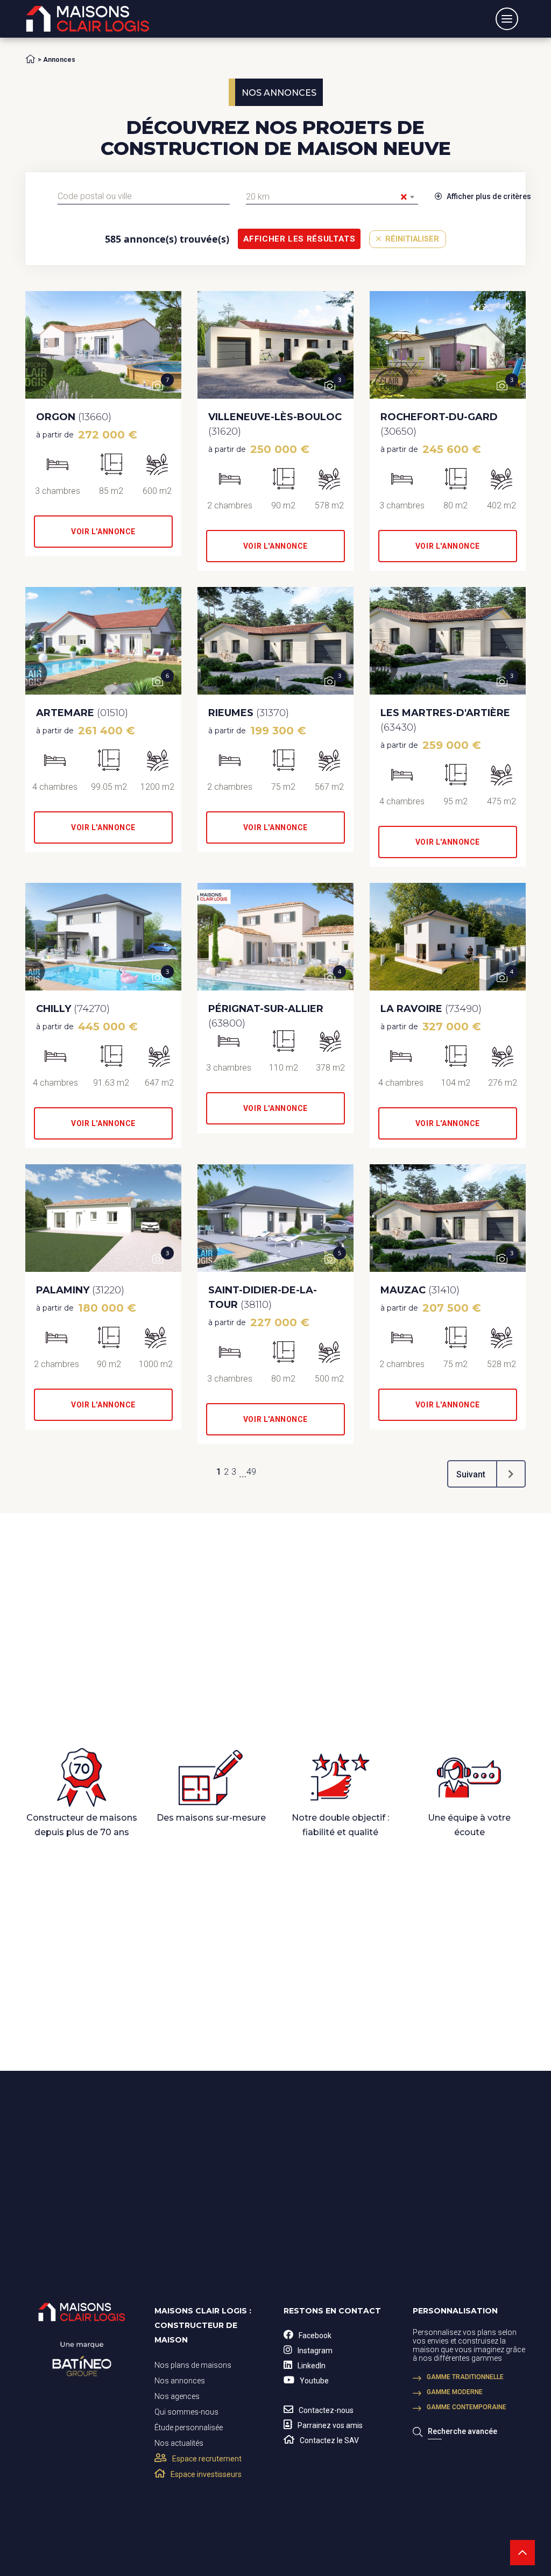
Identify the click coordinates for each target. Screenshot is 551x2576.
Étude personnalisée (189, 2428)
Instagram (315, 2351)
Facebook (315, 2336)
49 (251, 1472)
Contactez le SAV (329, 2440)
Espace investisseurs (206, 2474)
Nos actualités (179, 2443)
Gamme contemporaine (467, 2407)
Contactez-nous (326, 2410)
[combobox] (144, 196)
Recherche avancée (462, 2431)
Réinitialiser (411, 239)
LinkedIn (312, 2366)
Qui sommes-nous (186, 2412)
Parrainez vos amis (330, 2425)
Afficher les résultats (299, 239)
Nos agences (177, 2396)
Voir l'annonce (103, 532)
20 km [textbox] (327, 197)
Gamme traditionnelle (465, 2377)
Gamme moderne (455, 2392)
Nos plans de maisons (193, 2365)
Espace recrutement (207, 2459)
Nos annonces (180, 2381)
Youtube (314, 2381)
